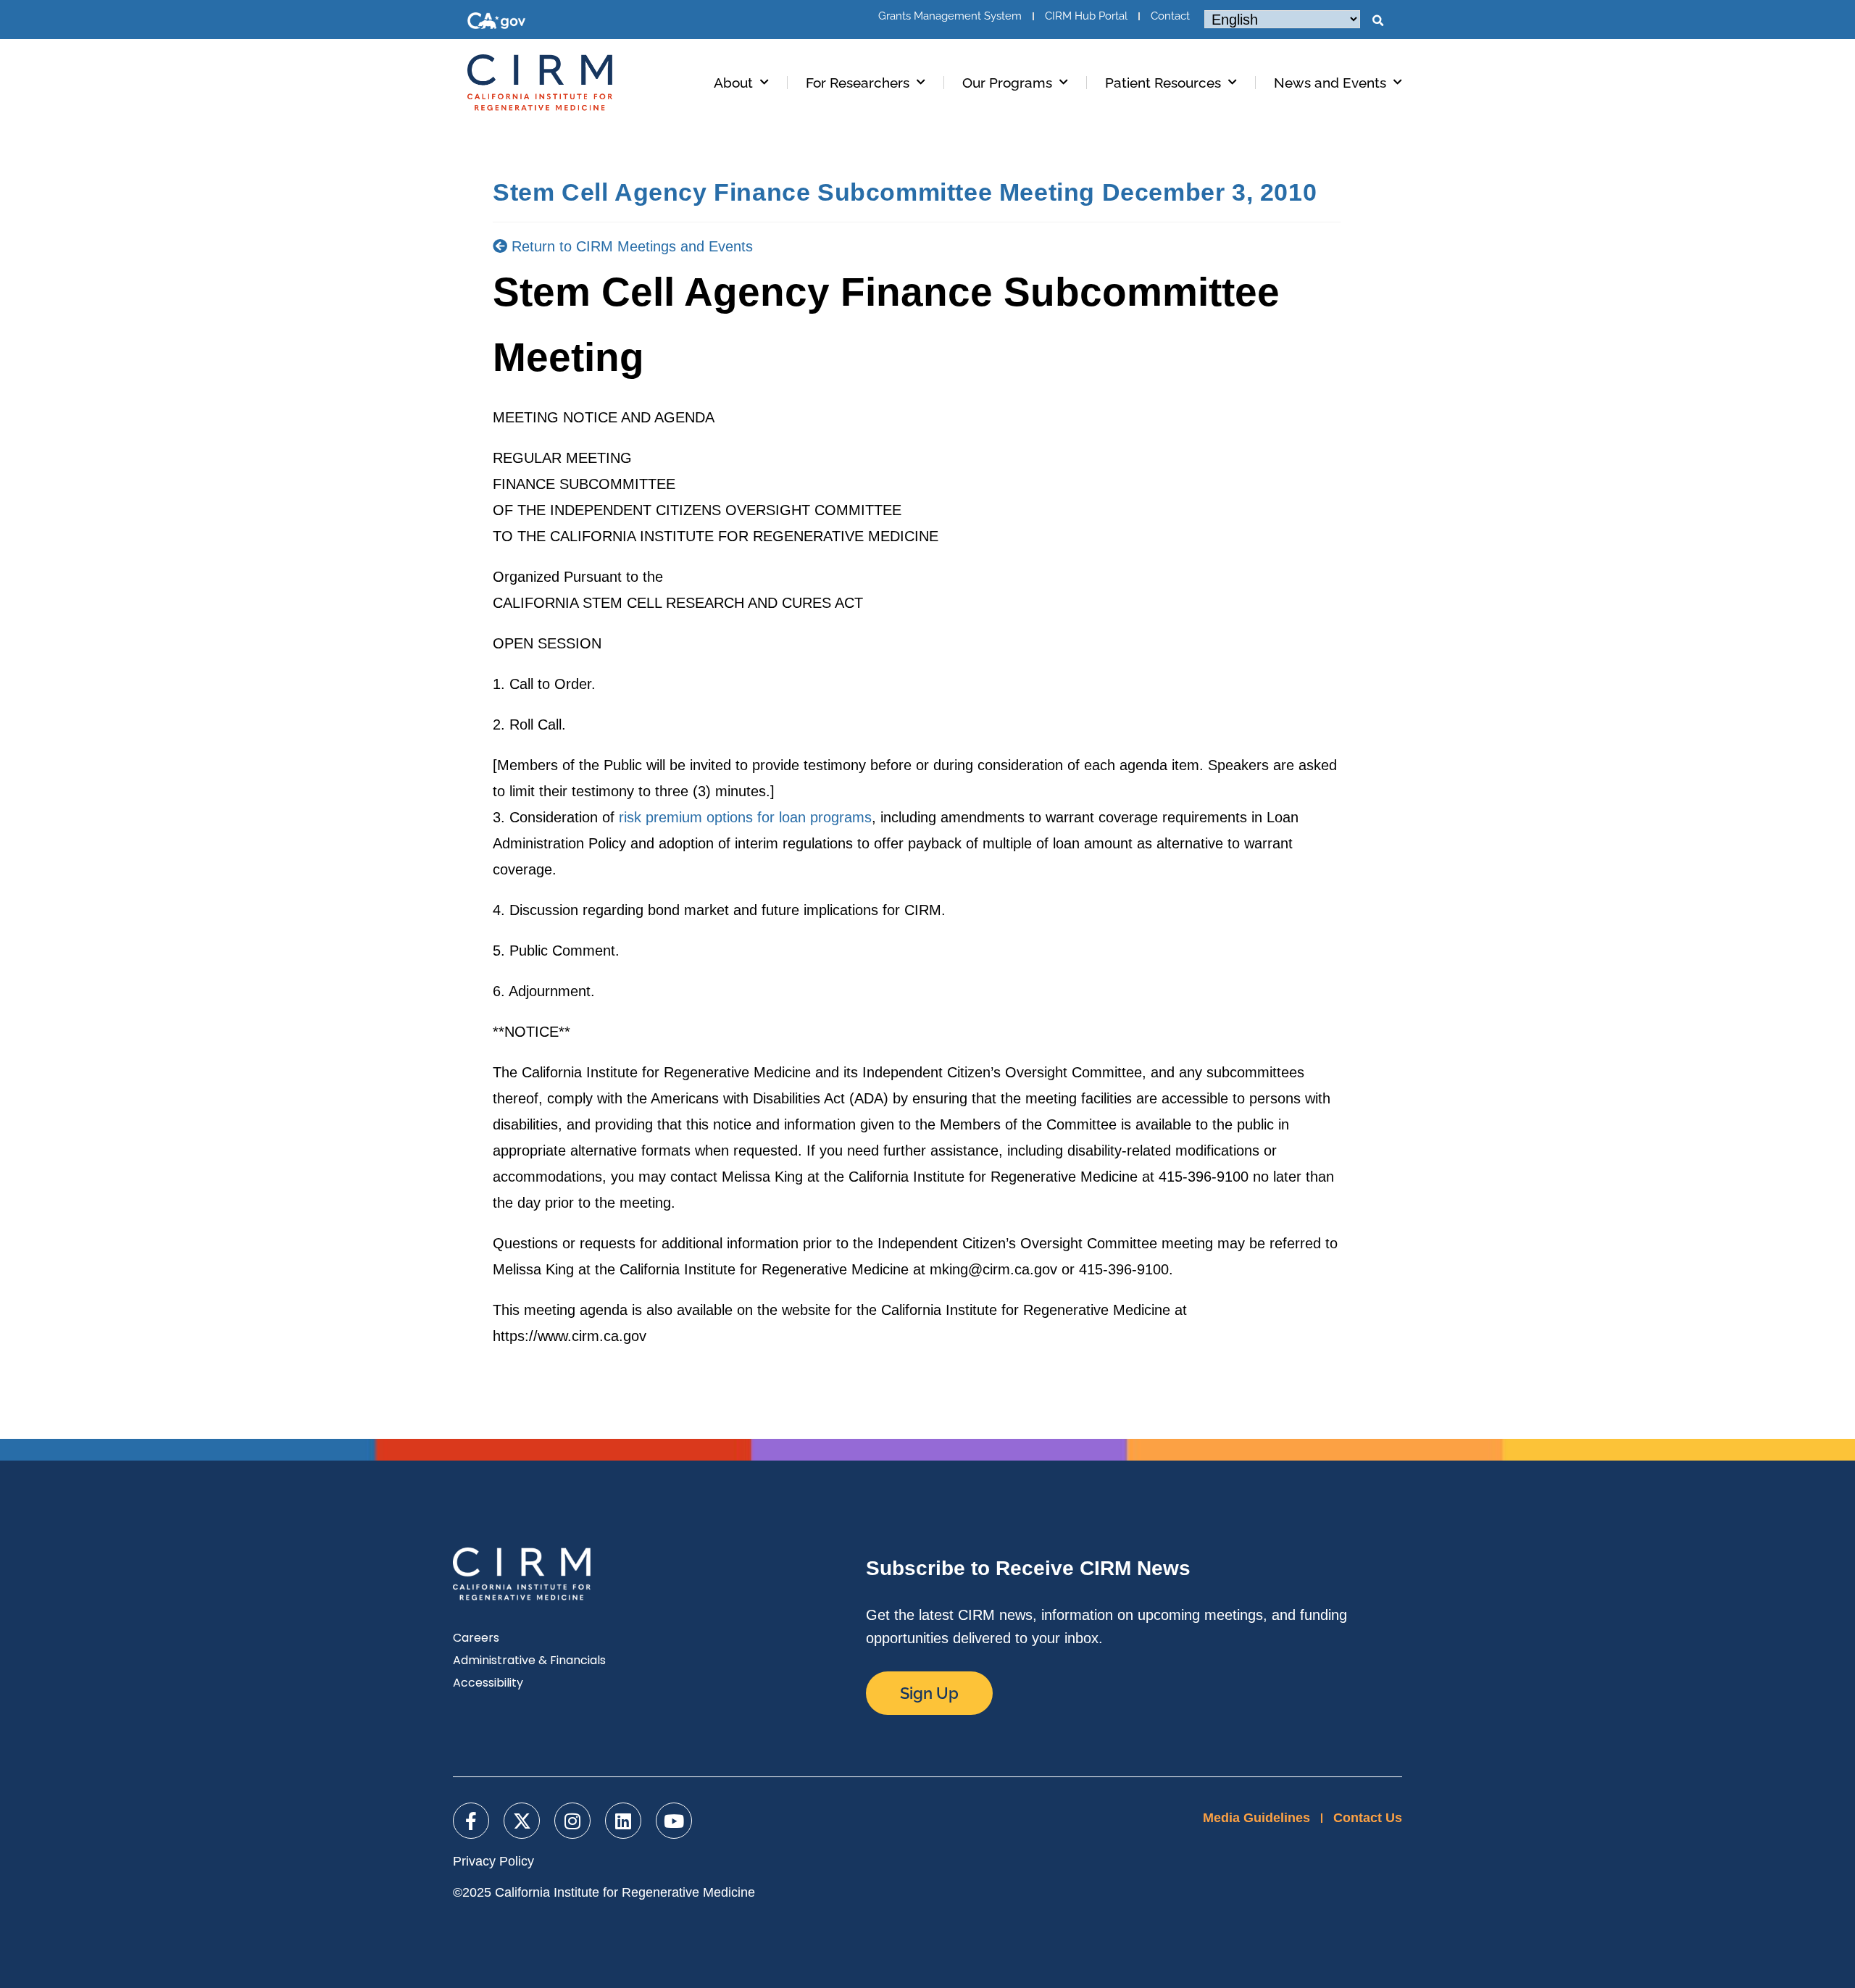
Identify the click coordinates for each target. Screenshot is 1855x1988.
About (733, 83)
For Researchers (858, 83)
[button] (1377, 21)
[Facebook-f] (471, 1821)
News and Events (1330, 83)
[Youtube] (674, 1821)
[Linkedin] (623, 1821)
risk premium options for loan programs (745, 817)
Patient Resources (1163, 83)
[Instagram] (572, 1821)
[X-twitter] (522, 1821)
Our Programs (1007, 83)
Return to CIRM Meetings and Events (630, 246)
